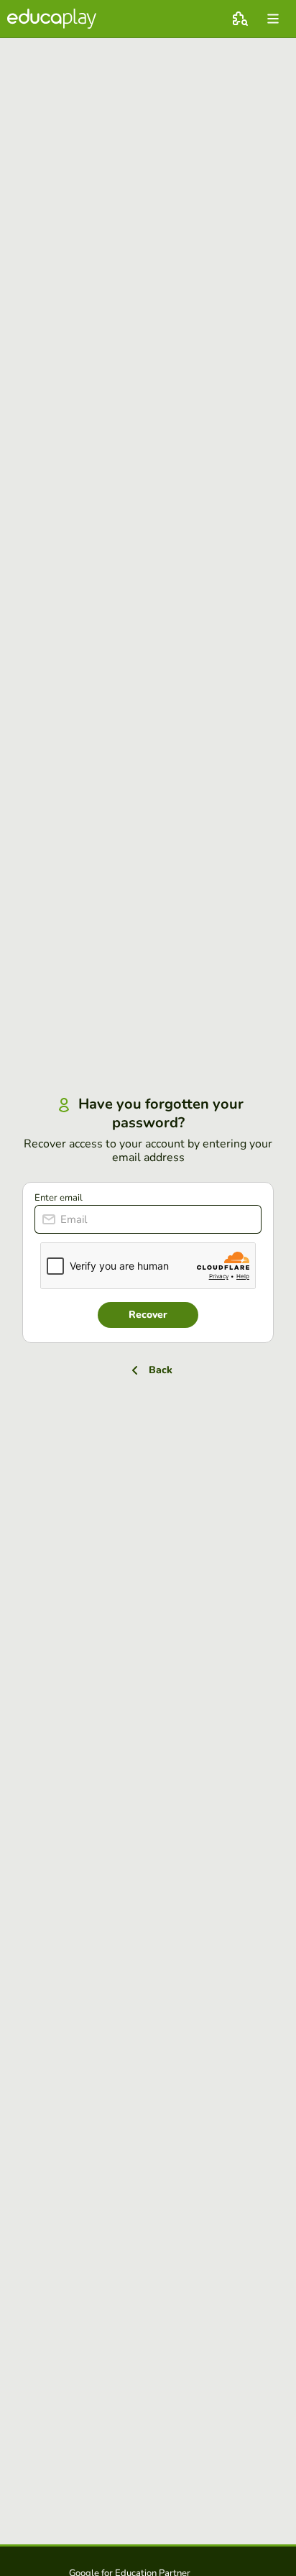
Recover (148, 1315)
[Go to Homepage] (52, 19)
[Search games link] (240, 19)
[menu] (273, 19)
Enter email (59, 1198)
